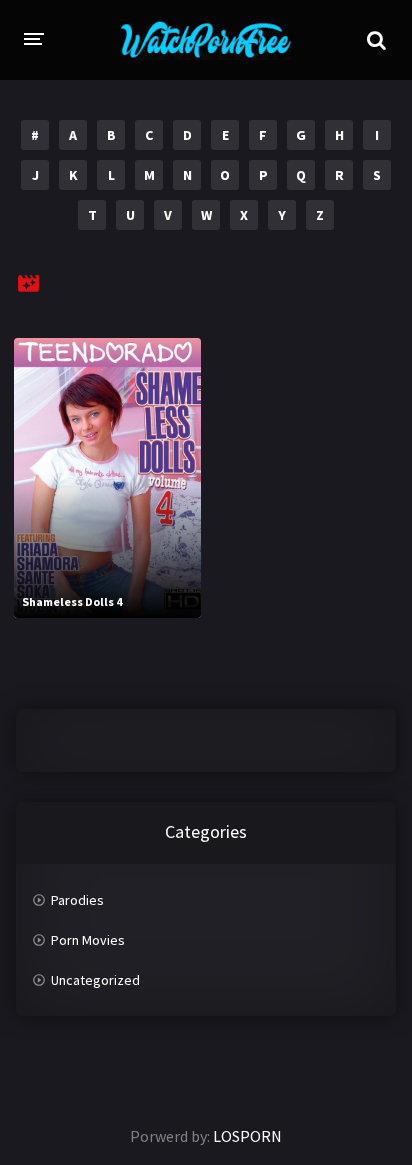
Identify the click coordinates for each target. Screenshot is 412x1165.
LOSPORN (247, 1136)
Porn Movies (88, 940)
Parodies (77, 900)
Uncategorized (95, 980)
